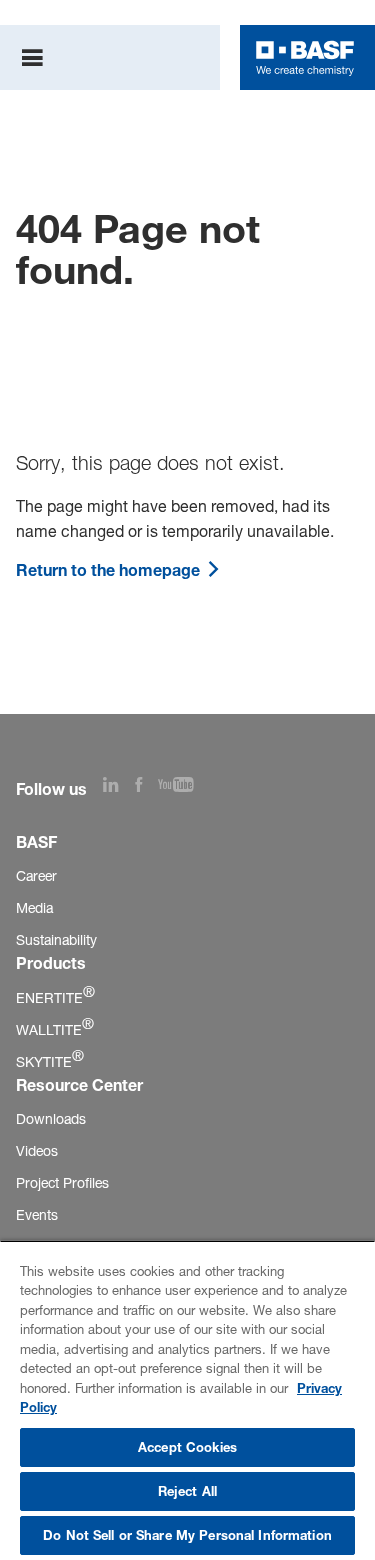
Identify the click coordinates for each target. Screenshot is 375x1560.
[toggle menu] (32, 58)
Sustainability (56, 939)
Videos (37, 1150)
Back (66, 159)
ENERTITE (55, 997)
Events (37, 1214)
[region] (187, 1400)
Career (36, 875)
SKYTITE (50, 1061)
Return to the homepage (110, 570)
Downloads (51, 1118)
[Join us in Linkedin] (119, 786)
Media (34, 907)
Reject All (187, 1491)
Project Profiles (62, 1182)
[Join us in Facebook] (146, 786)
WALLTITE (55, 1029)
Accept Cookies (187, 1447)
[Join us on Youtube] (184, 786)
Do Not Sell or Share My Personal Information (187, 1535)
